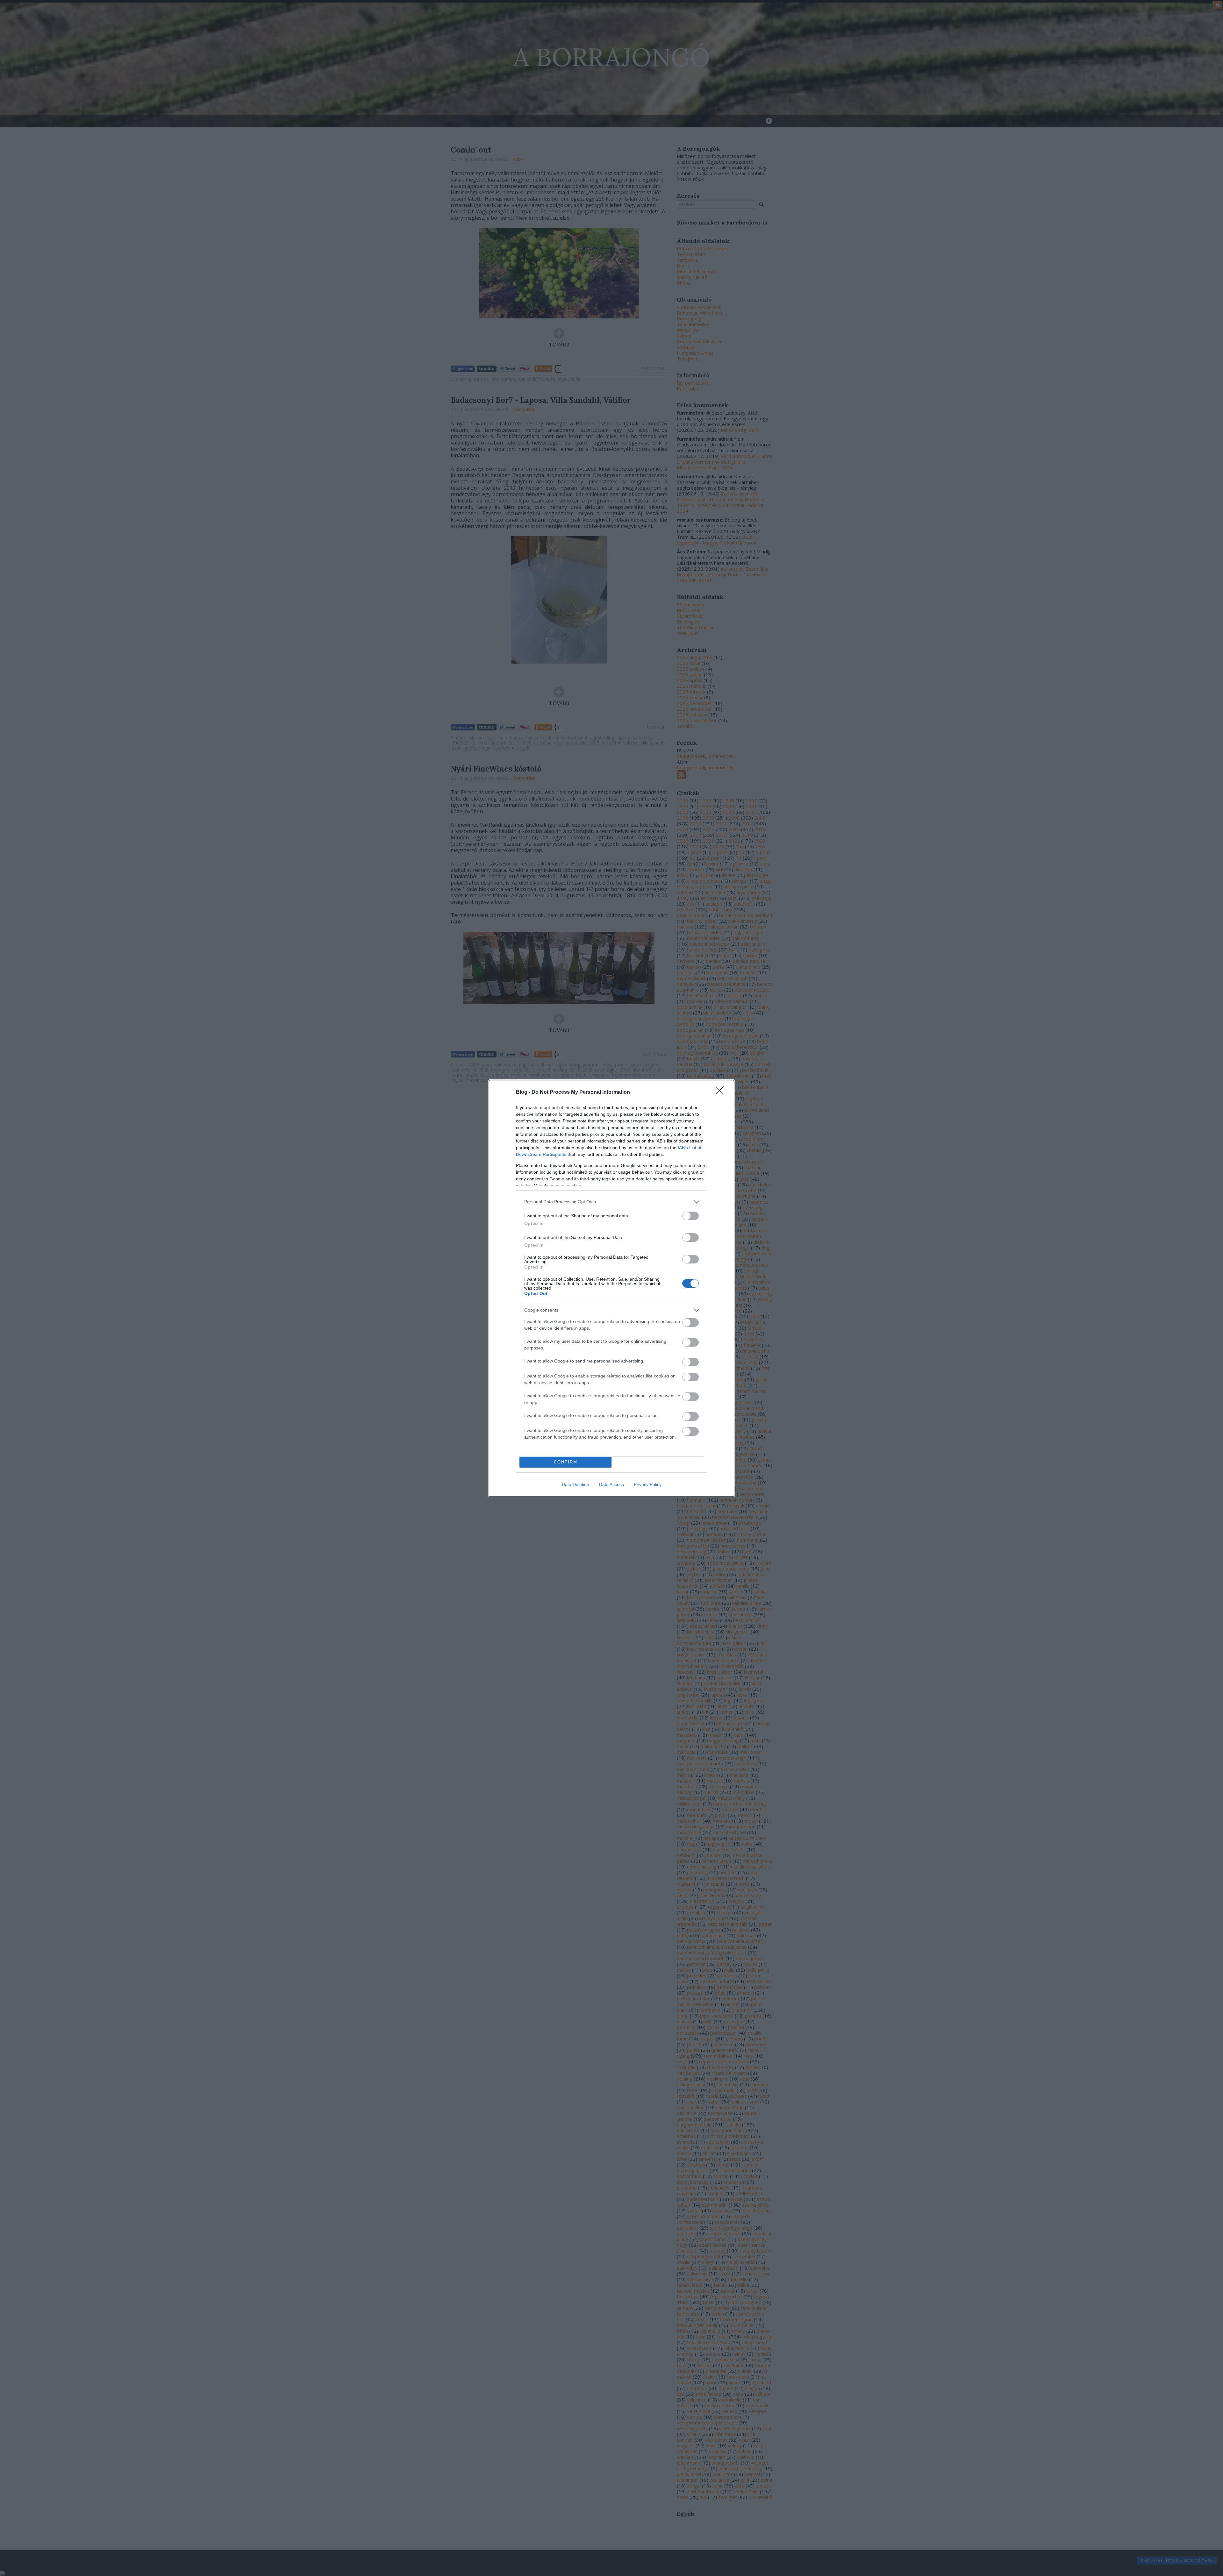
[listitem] (611, 1202)
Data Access (611, 1484)
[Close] (722, 1092)
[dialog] (611, 1288)
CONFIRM (566, 1462)
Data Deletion (576, 1484)
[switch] (690, 1216)
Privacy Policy (648, 1484)
